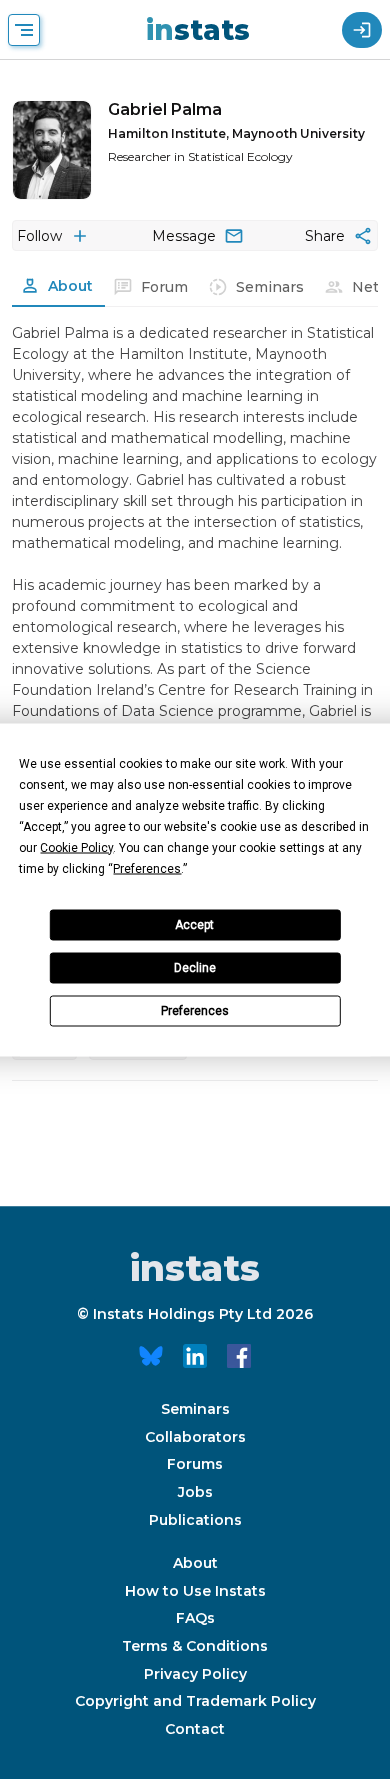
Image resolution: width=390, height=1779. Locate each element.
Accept (194, 925)
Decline (195, 968)
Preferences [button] (147, 868)
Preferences (195, 1011)
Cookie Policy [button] (76, 847)
